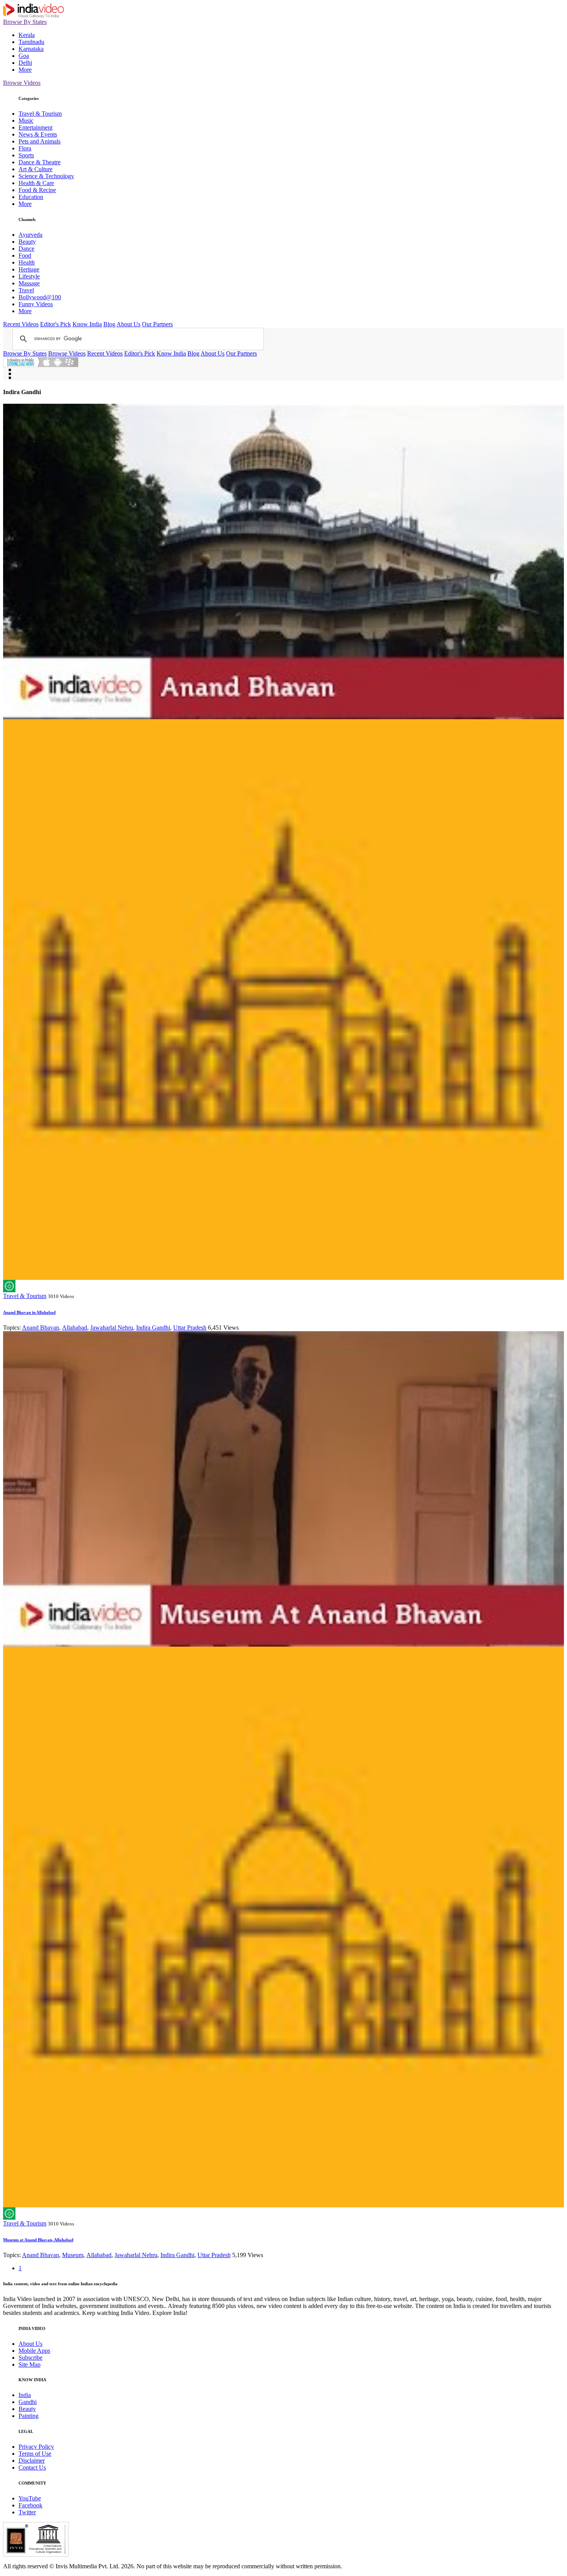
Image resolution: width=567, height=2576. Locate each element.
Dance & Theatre (40, 162)
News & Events (38, 134)
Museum (73, 2255)
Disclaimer (32, 2461)
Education (31, 197)
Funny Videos (36, 304)
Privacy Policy (36, 2447)
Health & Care (36, 183)
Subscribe (30, 2358)
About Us (128, 324)
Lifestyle (29, 276)
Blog (109, 324)
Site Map (30, 2364)
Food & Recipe (37, 190)
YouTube (30, 2498)
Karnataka (31, 49)
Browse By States (25, 22)
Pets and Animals (40, 141)
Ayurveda (30, 235)
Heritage (29, 269)
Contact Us (32, 2467)
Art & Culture (35, 169)
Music (26, 121)
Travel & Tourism (40, 114)
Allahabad (75, 1328)
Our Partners (157, 324)
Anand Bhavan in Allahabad (29, 1312)
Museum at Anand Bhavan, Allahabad (38, 2240)
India (25, 2395)
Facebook (30, 2505)
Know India (87, 324)
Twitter (27, 2512)
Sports (26, 155)
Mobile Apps (34, 2351)
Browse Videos (22, 83)
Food (25, 255)
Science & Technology (46, 176)
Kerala (27, 35)
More (25, 70)
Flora (25, 148)
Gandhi (28, 2402)
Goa (24, 56)
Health (27, 262)
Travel (26, 290)
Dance (26, 249)
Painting (29, 2416)
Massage (29, 283)
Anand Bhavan (40, 1328)
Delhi (25, 63)
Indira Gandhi (153, 1328)
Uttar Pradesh (190, 1328)
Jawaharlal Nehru (112, 1328)
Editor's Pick (56, 324)
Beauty (27, 242)
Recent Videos (21, 324)
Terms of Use (35, 2454)
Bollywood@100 (40, 297)
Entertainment (35, 127)
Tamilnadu (31, 42)
